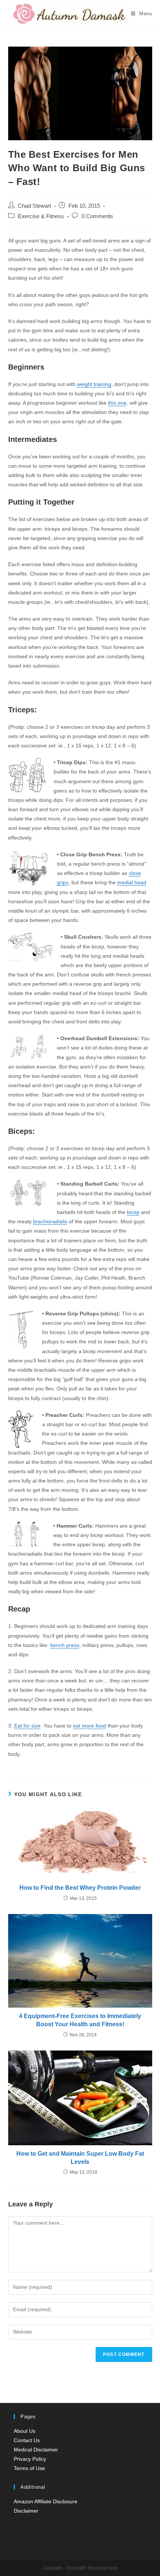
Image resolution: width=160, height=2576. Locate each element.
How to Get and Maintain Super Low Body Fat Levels (80, 2158)
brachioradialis (50, 1221)
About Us (25, 2431)
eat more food (89, 1726)
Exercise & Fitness (41, 216)
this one (117, 403)
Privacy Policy (30, 2459)
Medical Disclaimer (36, 2450)
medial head (132, 882)
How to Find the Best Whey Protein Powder (80, 1888)
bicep (133, 1212)
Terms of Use (29, 2468)
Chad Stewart (34, 206)
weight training (94, 384)
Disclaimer (26, 2511)
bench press (65, 1645)
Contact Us (27, 2440)
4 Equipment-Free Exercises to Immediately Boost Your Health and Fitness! (80, 2020)
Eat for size (27, 1726)
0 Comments (97, 216)
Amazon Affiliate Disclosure (46, 2501)
